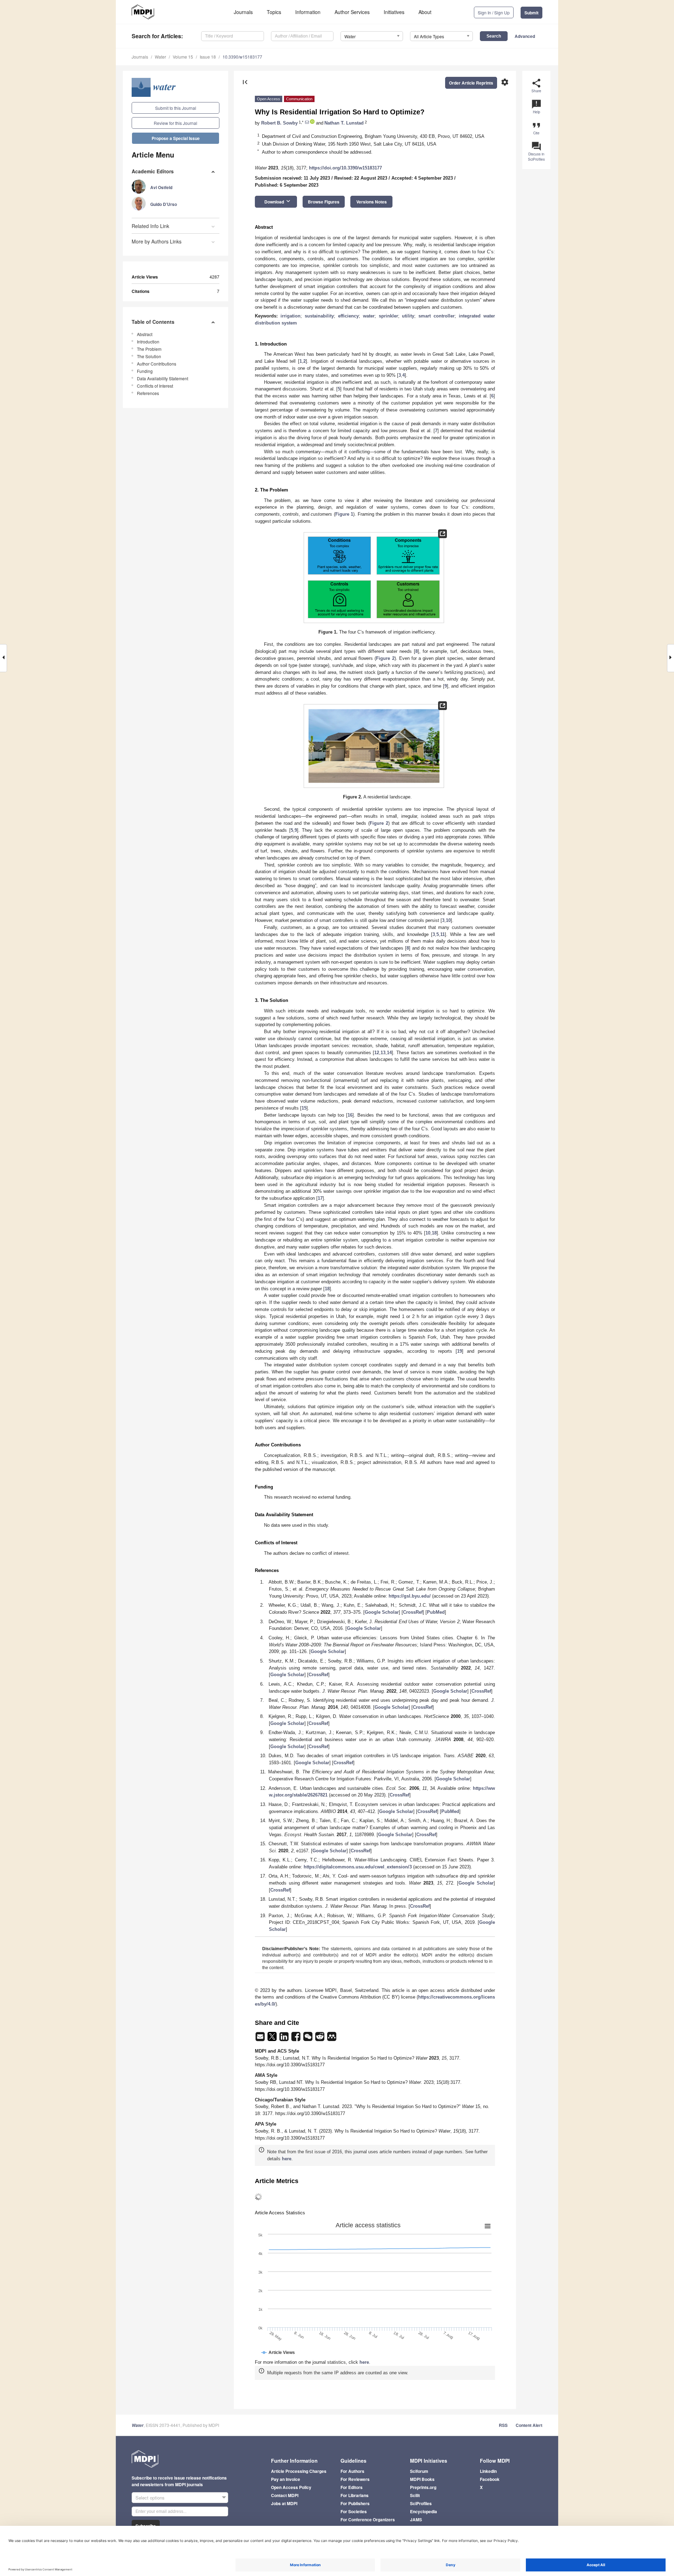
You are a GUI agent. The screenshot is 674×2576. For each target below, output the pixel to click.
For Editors (352, 2487)
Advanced (525, 36)
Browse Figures (324, 202)
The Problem (149, 349)
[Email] (261, 2039)
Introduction (148, 342)
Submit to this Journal (176, 108)
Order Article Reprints (471, 83)
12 (377, 1053)
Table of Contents (153, 322)
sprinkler (388, 316)
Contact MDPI (285, 2495)
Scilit (415, 2495)
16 (350, 1115)
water (369, 316)
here (287, 2159)
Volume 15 (183, 57)
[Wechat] (309, 2039)
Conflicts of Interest (155, 386)
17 (320, 1198)
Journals (243, 12)
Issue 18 (208, 57)
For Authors (352, 2471)
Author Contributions (157, 364)
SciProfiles (421, 2503)
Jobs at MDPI (284, 2503)
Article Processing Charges (299, 2471)
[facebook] (297, 2039)
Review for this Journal (176, 123)
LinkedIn (488, 2471)
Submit (531, 13)
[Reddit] (321, 2039)
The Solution (149, 356)
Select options (150, 2498)
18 (434, 1233)
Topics (274, 12)
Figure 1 (344, 514)
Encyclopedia (424, 2511)
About (425, 12)
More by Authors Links (157, 241)
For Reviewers (355, 2479)
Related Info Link (150, 226)
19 (460, 1351)
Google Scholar (382, 1612)
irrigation (290, 316)
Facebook (490, 2479)
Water (160, 57)
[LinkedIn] (285, 2039)
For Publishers (355, 2503)
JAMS (416, 2520)
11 (442, 934)
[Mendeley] (332, 2039)
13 (383, 1053)
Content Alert (529, 2425)
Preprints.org (423, 2487)
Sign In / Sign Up (494, 12)
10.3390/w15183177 (242, 57)
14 (389, 1053)
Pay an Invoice (286, 2479)
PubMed (436, 1612)
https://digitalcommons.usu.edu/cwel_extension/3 (358, 1867)
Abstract (145, 334)
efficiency (348, 316)
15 (304, 1108)
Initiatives (394, 12)
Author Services (352, 12)
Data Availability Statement (163, 378)
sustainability (319, 316)
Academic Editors (153, 171)
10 (448, 920)
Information (308, 12)
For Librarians (355, 2495)
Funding (145, 371)
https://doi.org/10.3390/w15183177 (345, 168)
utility (408, 316)
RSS (503, 2425)
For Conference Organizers (368, 2520)
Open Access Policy (291, 2487)
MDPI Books (422, 2479)
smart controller (437, 316)
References (148, 393)
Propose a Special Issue (176, 138)
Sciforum (419, 2471)
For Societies (354, 2511)
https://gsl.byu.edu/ (410, 1596)
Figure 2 (385, 658)
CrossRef (413, 1612)
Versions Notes (372, 202)
